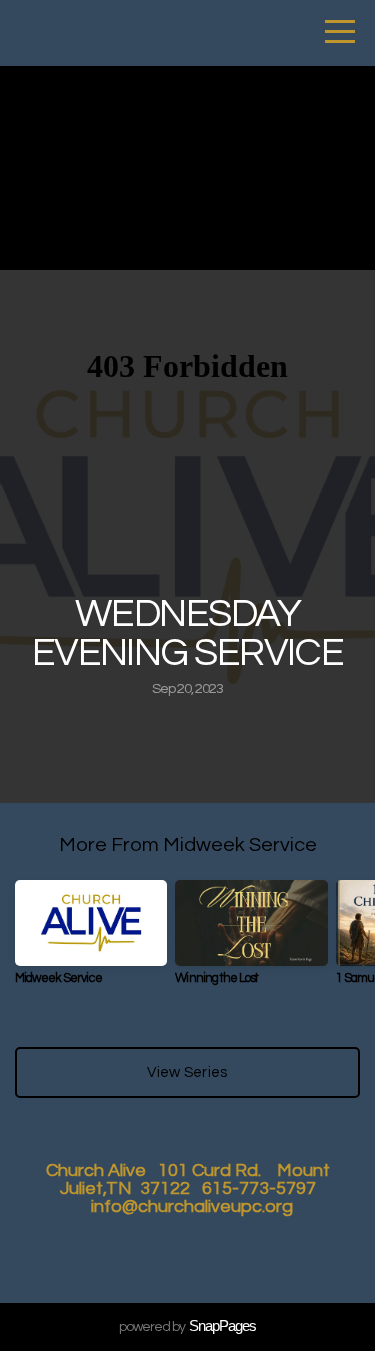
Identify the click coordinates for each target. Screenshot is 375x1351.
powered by (188, 1327)
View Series (187, 1072)
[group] (91, 940)
